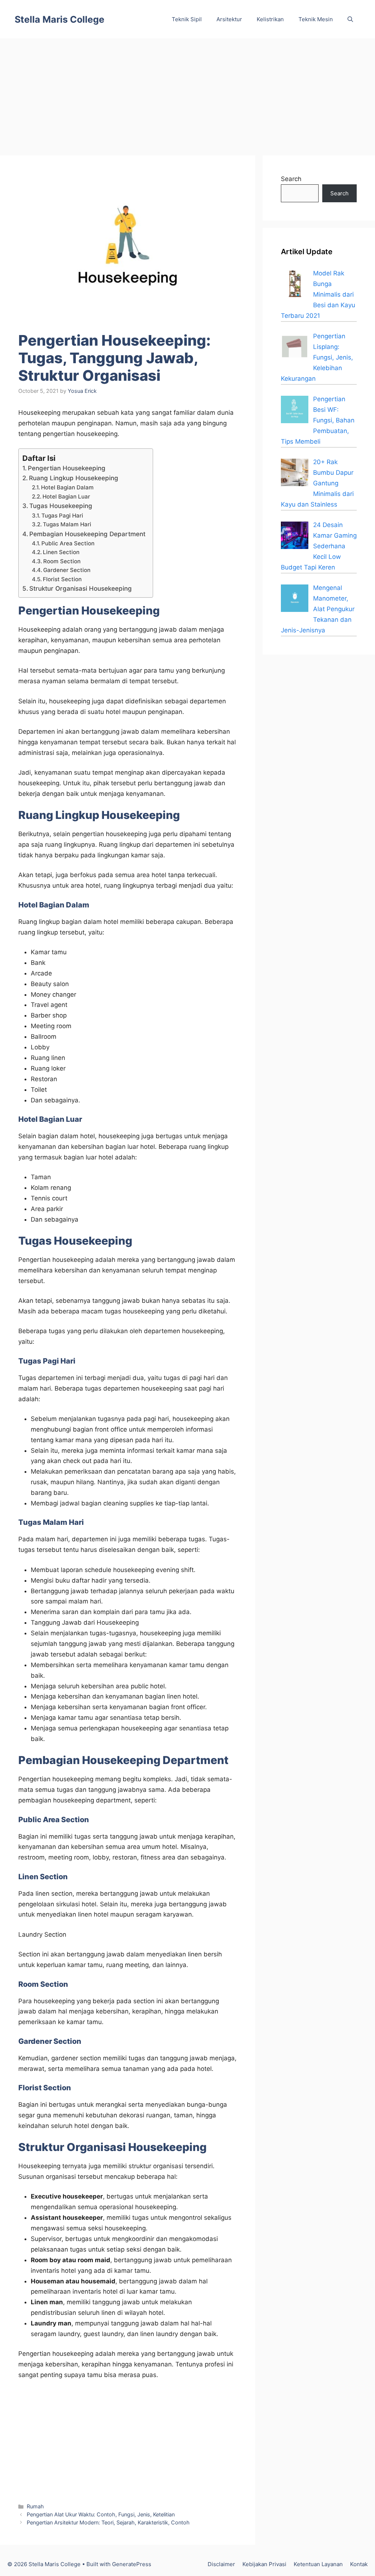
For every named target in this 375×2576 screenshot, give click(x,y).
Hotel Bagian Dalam (67, 487)
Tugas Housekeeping (61, 506)
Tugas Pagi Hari (62, 516)
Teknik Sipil (187, 19)
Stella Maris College (60, 19)
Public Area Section (68, 543)
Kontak (359, 2564)
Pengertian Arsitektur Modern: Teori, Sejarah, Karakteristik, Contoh (108, 2522)
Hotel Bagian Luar (66, 497)
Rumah (35, 2506)
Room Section (62, 561)
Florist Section (62, 579)
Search (291, 179)
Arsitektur (229, 19)
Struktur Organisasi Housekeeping (81, 588)
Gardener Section (67, 570)
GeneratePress (132, 2564)
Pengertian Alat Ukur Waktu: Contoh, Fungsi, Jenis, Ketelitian (101, 2514)
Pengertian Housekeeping (67, 468)
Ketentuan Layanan (318, 2564)
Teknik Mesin (316, 19)
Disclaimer (221, 2564)
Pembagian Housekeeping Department (87, 534)
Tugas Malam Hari (67, 524)
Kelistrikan (270, 19)
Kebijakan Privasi (264, 2564)
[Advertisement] (187, 93)
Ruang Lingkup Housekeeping (74, 478)
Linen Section (61, 552)
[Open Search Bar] (350, 19)
